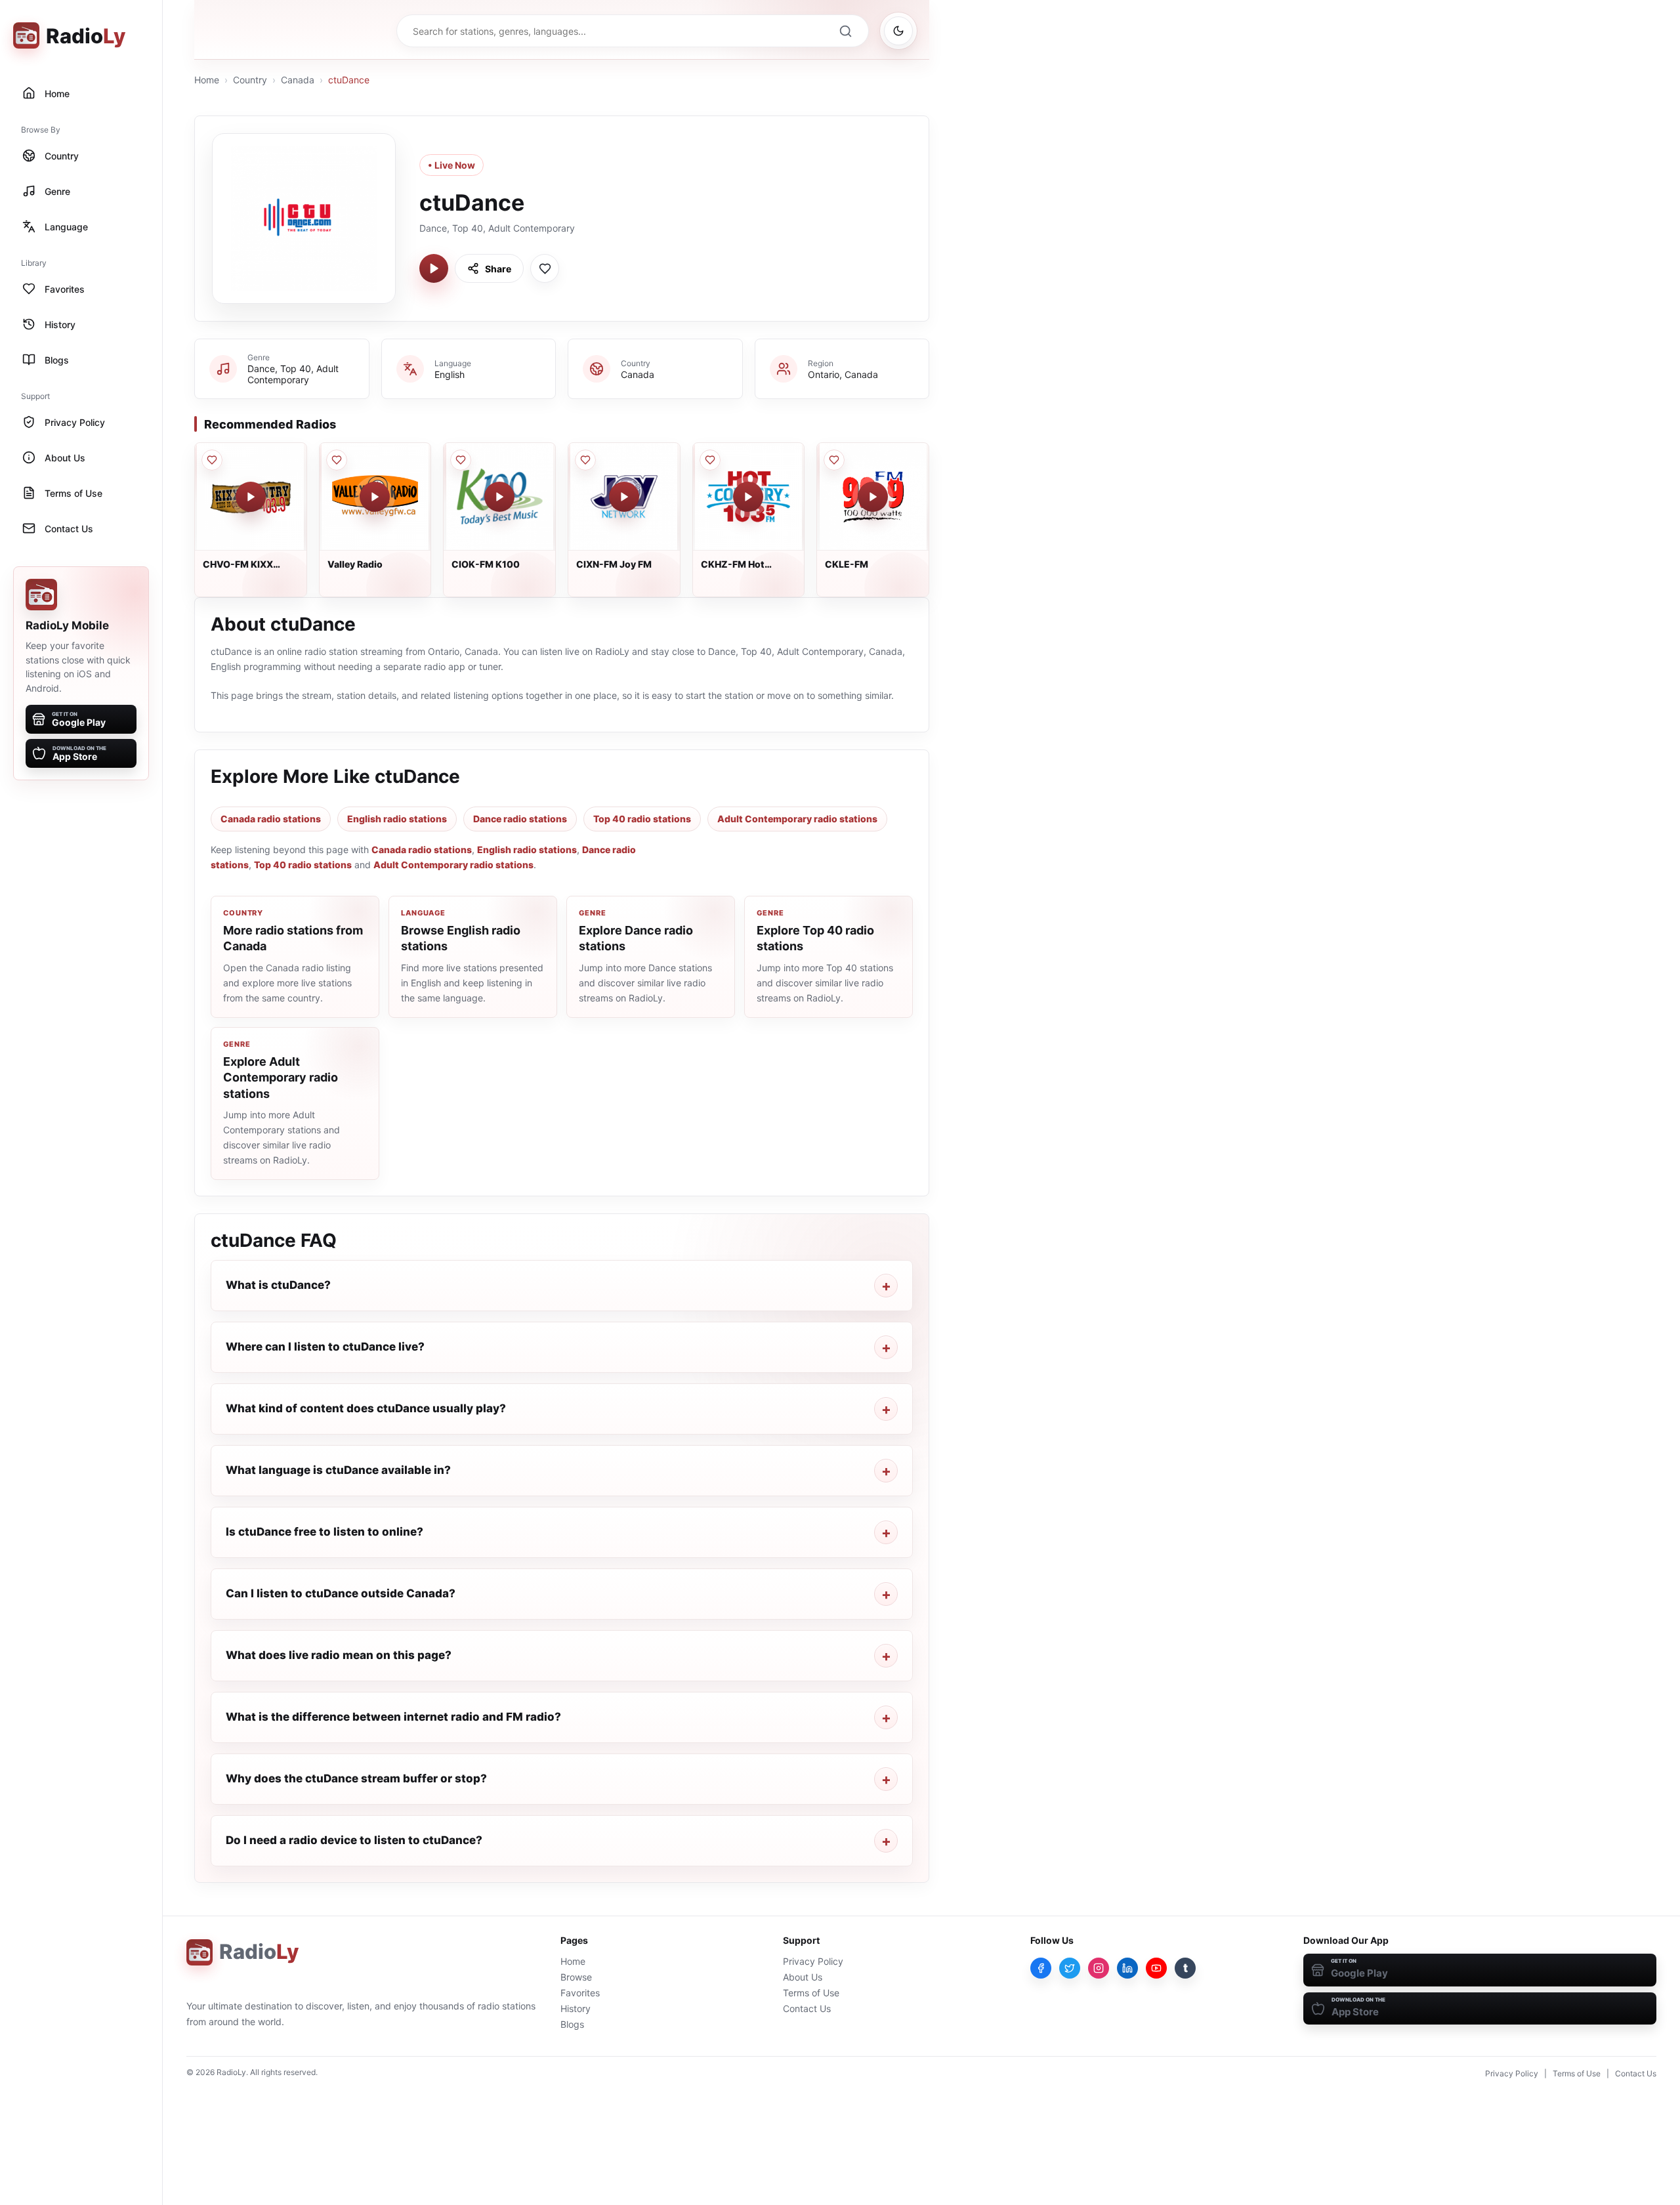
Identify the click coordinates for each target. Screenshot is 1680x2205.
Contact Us (807, 2008)
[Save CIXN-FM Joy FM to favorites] (585, 460)
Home (207, 80)
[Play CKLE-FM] (873, 497)
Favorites (580, 1993)
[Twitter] (1070, 1968)
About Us (803, 1977)
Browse (576, 1977)
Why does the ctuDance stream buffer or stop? (356, 1778)
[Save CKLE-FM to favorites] (834, 460)
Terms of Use (811, 1993)
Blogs (572, 2024)
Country (250, 80)
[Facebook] (1041, 1968)
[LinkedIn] (1127, 1968)
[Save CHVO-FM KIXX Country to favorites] (212, 460)
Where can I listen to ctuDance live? (325, 1347)
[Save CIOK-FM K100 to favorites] (461, 460)
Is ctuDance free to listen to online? (325, 1532)
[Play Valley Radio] (375, 497)
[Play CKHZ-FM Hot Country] (748, 497)
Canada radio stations (271, 819)
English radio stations (397, 819)
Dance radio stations (520, 819)
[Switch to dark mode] (898, 31)
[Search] (845, 31)
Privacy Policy (813, 1961)
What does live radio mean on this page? (339, 1655)
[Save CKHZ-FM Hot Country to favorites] (710, 460)
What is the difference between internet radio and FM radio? (393, 1717)
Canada (298, 80)
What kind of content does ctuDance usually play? (366, 1408)
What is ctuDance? (278, 1285)
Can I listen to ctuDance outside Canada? (341, 1593)
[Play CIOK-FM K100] (499, 497)
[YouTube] (1156, 1968)
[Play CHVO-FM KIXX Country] (251, 497)
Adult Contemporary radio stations (797, 819)
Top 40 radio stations (642, 819)
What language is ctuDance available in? (338, 1470)
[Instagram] (1099, 1968)
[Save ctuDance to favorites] (545, 268)
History (576, 2008)
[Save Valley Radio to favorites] (337, 460)
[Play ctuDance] (434, 268)
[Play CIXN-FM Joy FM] (624, 497)
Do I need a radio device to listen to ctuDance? (354, 1840)
